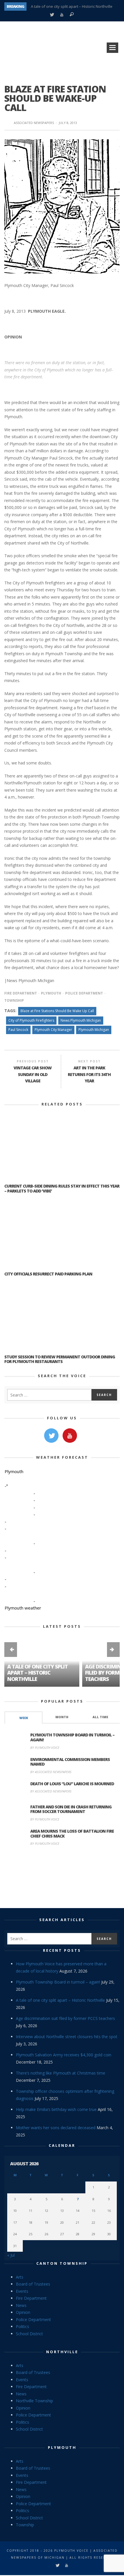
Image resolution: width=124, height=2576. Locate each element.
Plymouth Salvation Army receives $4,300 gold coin (64, 2055)
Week (24, 1718)
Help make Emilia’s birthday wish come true (56, 2109)
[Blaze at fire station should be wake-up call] (62, 206)
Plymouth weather (23, 1608)
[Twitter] (52, 15)
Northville (62, 2352)
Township (25, 2525)
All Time (100, 1717)
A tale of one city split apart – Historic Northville (72, 6)
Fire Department (21, 993)
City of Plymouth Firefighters (31, 1020)
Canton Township (62, 2263)
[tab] (24, 1717)
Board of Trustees (33, 2284)
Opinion (23, 2312)
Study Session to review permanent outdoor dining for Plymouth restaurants (60, 1359)
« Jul (11, 2255)
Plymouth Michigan (94, 1030)
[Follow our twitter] (51, 1436)
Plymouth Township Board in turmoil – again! (72, 1737)
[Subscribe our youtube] (70, 1436)
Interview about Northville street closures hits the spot (67, 2037)
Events (22, 2291)
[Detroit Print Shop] (62, 1878)
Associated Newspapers (34, 123)
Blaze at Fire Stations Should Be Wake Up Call (57, 1011)
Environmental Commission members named (70, 1762)
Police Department (84, 993)
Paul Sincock (18, 1030)
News (21, 2305)
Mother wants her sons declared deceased (56, 2128)
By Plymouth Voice (45, 1748)
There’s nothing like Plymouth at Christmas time (61, 2073)
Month (62, 1717)
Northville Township (34, 2401)
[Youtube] (62, 15)
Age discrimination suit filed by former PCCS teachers (65, 2018)
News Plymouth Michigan (81, 1020)
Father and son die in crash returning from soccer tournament (71, 1809)
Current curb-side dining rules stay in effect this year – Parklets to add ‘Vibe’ (62, 1188)
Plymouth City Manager (53, 1030)
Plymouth (51, 993)
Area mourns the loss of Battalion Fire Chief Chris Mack (72, 1834)
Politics (22, 2326)
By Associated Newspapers (51, 1772)
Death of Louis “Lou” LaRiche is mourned (72, 1784)
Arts (20, 2277)
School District (29, 2334)
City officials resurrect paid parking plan (48, 1274)
